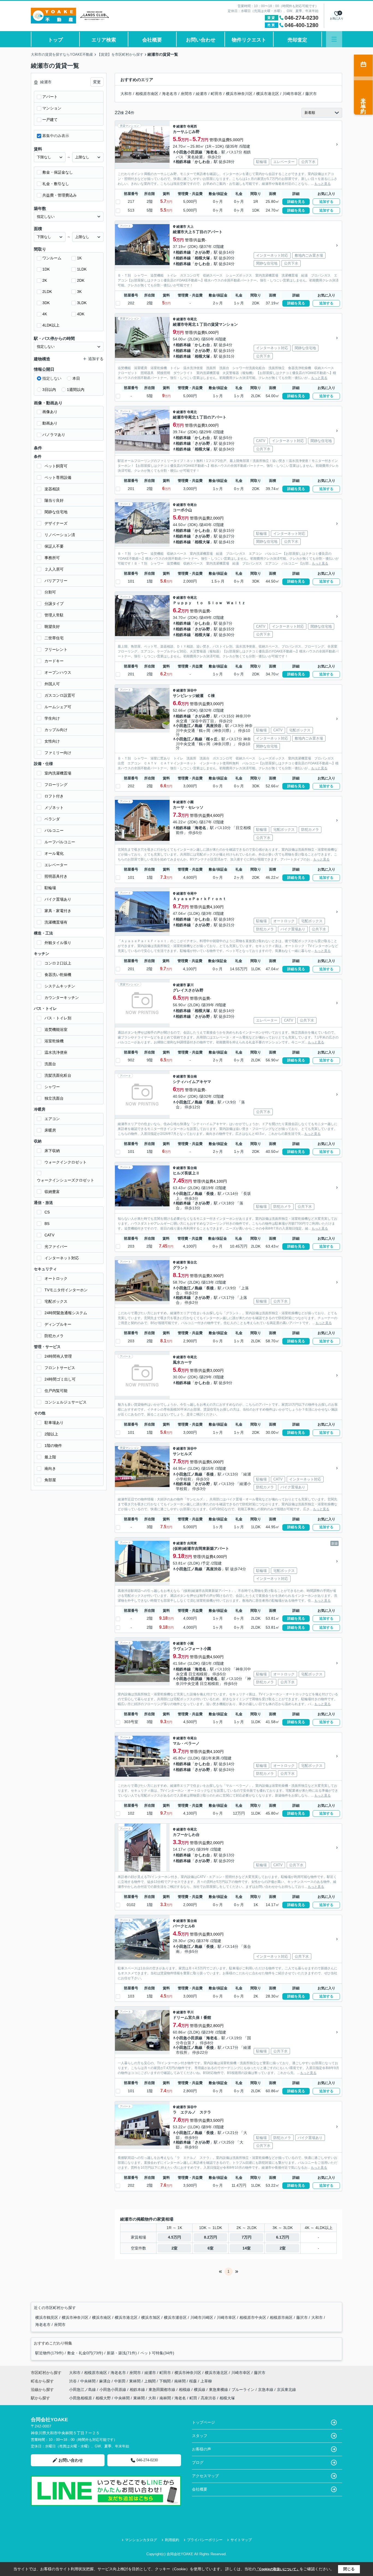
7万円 (247, 2237)
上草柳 (206, 2381)
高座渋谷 (214, 726)
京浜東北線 (286, 2390)
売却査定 (297, 40)
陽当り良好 (54, 500)
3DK (46, 303)
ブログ (198, 2462)
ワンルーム (52, 258)
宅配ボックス (56, 1301)
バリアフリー (56, 581)
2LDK (47, 292)
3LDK (82, 303)
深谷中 (192, 690)
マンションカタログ (141, 2540)
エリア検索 (104, 40)
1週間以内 (76, 390)
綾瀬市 (202, 94)
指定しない (52, 378)
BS (47, 1224)
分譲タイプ (54, 604)
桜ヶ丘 (212, 739)
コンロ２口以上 (58, 963)
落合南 (192, 1076)
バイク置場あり (58, 899)
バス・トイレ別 (58, 1018)
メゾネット (54, 808)
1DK (46, 269)
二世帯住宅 (54, 638)
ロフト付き (54, 796)
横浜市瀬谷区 (176, 2317)
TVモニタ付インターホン (66, 1290)
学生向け (52, 718)
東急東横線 (219, 2390)
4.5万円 (174, 2237)
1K (79, 258)
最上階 (50, 1457)
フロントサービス (60, 1368)
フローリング (56, 785)
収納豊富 (52, 1192)
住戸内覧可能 (56, 1391)
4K (45, 314)
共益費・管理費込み (60, 195)
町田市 (217, 94)
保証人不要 (54, 546)
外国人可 (52, 684)
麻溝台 (105, 2381)
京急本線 (266, 2390)
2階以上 (51, 1434)
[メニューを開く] (334, 39)
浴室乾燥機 (54, 1041)
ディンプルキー (58, 1324)
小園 (190, 802)
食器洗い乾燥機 (58, 975)
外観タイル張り (58, 943)
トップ (55, 40)
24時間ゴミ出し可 (60, 1379)
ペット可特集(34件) (157, 2353)
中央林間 (88, 2381)
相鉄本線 (183, 162)
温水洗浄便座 (56, 1052)
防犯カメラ (54, 1336)
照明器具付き (56, 876)
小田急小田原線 (189, 152)
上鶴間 (150, 2381)
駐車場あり (54, 1423)
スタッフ (200, 2436)
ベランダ (52, 819)
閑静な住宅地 (56, 512)
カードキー (54, 661)
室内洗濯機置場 (58, 773)
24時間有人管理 (58, 1356)
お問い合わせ (201, 40)
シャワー (52, 1087)
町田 (193, 2398)
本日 (76, 378)
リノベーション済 (60, 535)
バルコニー (54, 830)
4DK (81, 314)
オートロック (56, 1278)
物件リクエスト (249, 40)
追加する (326, 202)
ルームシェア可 (58, 707)
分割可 (50, 592)
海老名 (212, 152)
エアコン (52, 1119)
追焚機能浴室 (56, 1029)
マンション (52, 108)
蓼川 (190, 985)
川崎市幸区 (292, 94)
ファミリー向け (58, 753)
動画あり (50, 423)
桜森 (194, 2381)
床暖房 (50, 1130)
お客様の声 (202, 2449)
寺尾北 (192, 319)
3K (79, 292)
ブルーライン (244, 2390)
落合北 (192, 1262)
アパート (50, 97)
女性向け (52, 741)
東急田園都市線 (162, 2390)
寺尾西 (192, 126)
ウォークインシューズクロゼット (66, 1180)
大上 (190, 227)
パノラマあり (54, 435)
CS (47, 1212)
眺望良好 (52, 627)
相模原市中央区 (253, 2317)
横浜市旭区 (151, 2317)
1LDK (82, 269)
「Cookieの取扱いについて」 (278, 2569)
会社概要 (152, 40)
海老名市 (170, 94)
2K (45, 280)
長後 (210, 1102)
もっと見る (322, 184)
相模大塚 (202, 258)
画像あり (50, 412)
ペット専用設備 (58, 477)
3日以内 (49, 390)
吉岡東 (192, 1543)
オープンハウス (58, 672)
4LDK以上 (51, 325)
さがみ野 (202, 252)
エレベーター (56, 865)
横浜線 (200, 2390)
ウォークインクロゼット (66, 1162)
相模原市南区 (147, 94)
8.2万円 (211, 2237)
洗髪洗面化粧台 (58, 1075)
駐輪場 (50, 888)
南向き (50, 1468)
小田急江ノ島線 (189, 726)
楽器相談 (52, 489)
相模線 (185, 2390)
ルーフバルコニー (60, 842)
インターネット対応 (62, 1258)
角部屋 (50, 1480)
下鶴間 (165, 2381)
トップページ (203, 2422)
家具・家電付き (58, 911)
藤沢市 (311, 94)
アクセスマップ (205, 2476)
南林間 (180, 2381)
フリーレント (56, 649)
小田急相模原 (81, 2398)
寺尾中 (192, 894)
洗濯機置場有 (56, 922)
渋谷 (73, 2381)
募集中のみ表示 (56, 136)
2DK (81, 280)
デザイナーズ (56, 523)
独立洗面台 (54, 1098)
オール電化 (54, 853)
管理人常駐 (54, 615)
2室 (174, 2248)
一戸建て (50, 120)
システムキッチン (60, 986)
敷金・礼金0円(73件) (85, 2353)
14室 (247, 2248)
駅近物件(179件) (49, 2353)
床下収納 (52, 1151)
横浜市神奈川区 (239, 94)
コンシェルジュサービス (66, 1402)
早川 (190, 2012)
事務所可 (52, 558)
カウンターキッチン (62, 998)
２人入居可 (54, 569)
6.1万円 (283, 2237)
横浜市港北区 (268, 94)
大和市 (126, 94)
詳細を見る (296, 202)
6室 (211, 2248)
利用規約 (172, 2540)
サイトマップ (241, 2540)
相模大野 (103, 2398)
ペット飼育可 (56, 466)
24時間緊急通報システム (66, 1313)
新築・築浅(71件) (122, 2353)
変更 (97, 82)
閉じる (349, 2569)
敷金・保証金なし (58, 172)
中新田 (120, 2381)
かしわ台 (202, 162)
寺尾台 (192, 505)
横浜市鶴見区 (47, 2317)
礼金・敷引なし (56, 184)
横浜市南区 (102, 2317)
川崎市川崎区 (202, 2317)
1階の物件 (53, 1446)
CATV (49, 1235)
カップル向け (56, 730)
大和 (152, 2398)
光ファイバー (56, 1247)
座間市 (187, 94)
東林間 (135, 2381)
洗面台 (50, 1064)
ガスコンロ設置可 (60, 695)
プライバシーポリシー (205, 2540)
